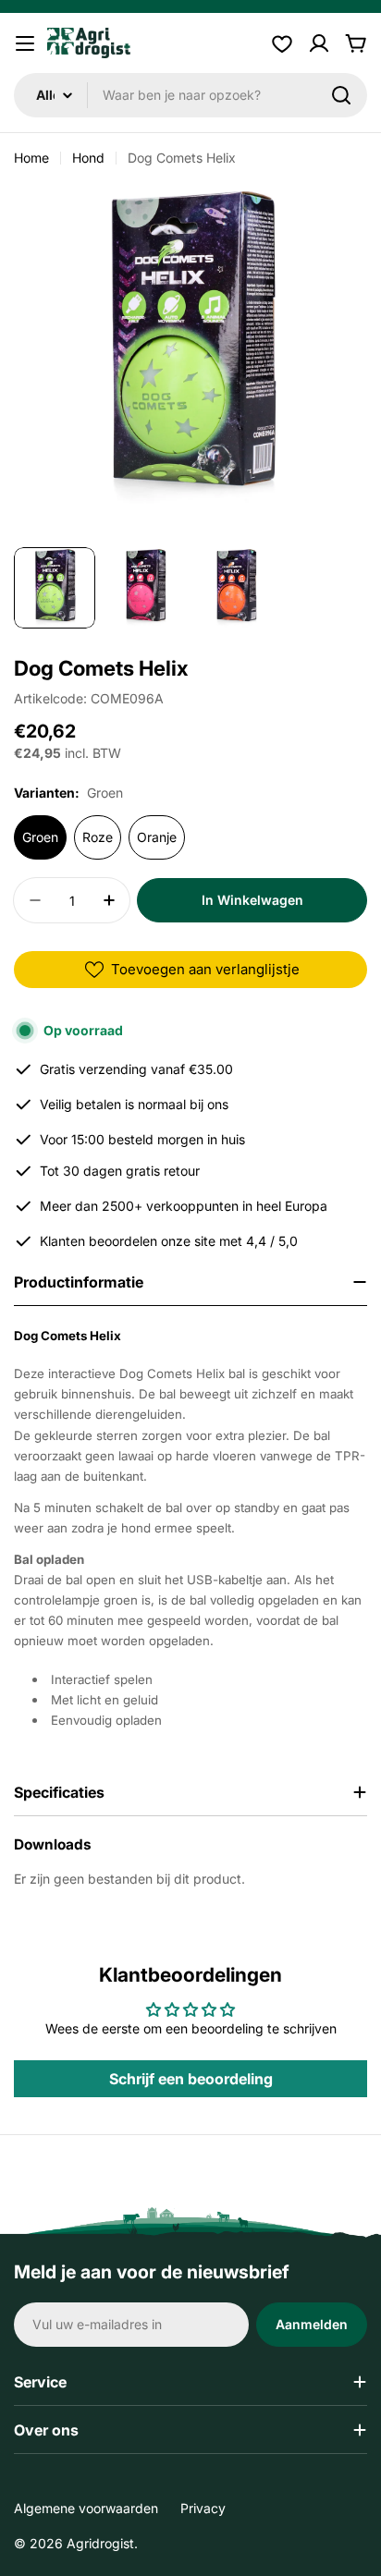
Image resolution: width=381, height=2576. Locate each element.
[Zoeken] (341, 95)
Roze (98, 837)
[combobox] (190, 95)
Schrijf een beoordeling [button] (191, 2079)
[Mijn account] (319, 43)
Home (31, 158)
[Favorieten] (282, 43)
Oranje (157, 837)
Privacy (203, 2508)
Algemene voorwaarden (86, 2508)
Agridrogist (100, 2543)
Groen (40, 837)
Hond (88, 158)
